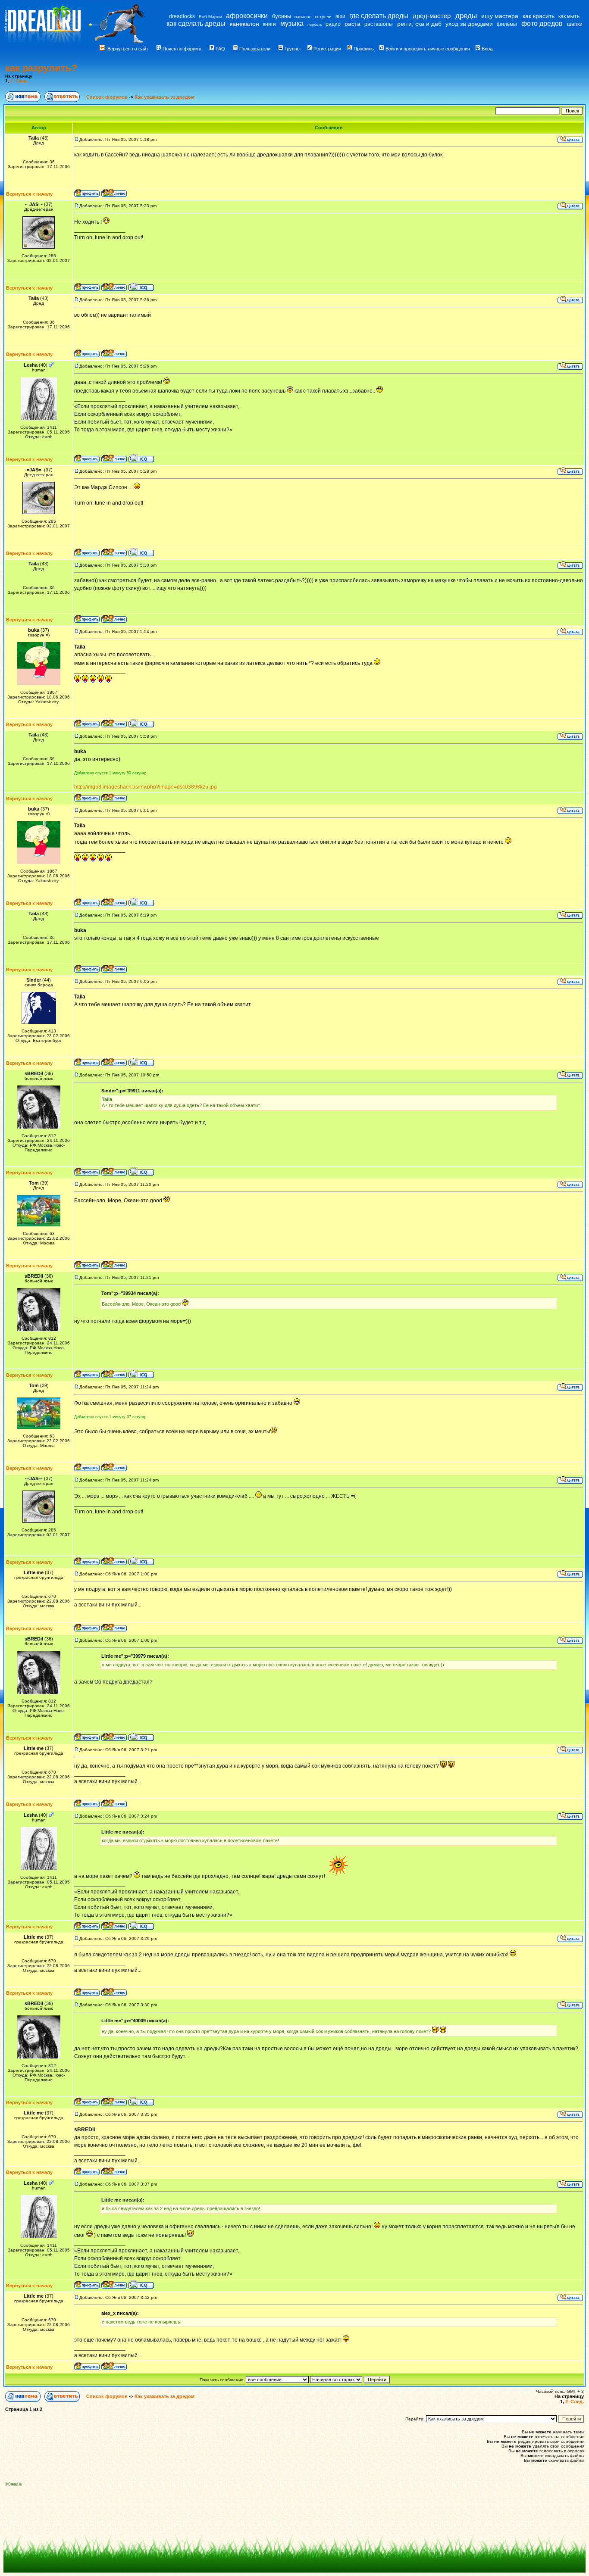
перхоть (315, 25)
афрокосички (247, 16)
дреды (466, 16)
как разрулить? (41, 68)
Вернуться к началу (29, 194)
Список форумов (108, 97)
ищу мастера (500, 16)
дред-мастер (432, 16)
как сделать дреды (196, 23)
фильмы (507, 24)
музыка (292, 23)
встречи (323, 17)
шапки (575, 24)
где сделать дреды (379, 16)
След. (22, 81)
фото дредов (542, 23)
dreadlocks (182, 16)
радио (333, 24)
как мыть (569, 16)
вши (340, 16)
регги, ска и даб (419, 24)
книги (269, 24)
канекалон (244, 24)
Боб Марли (210, 17)
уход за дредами (469, 24)
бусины (282, 16)
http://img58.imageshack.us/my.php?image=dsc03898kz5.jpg (146, 787)
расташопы (379, 24)
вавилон (303, 17)
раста (352, 24)
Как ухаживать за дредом (164, 97)
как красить (539, 16)
